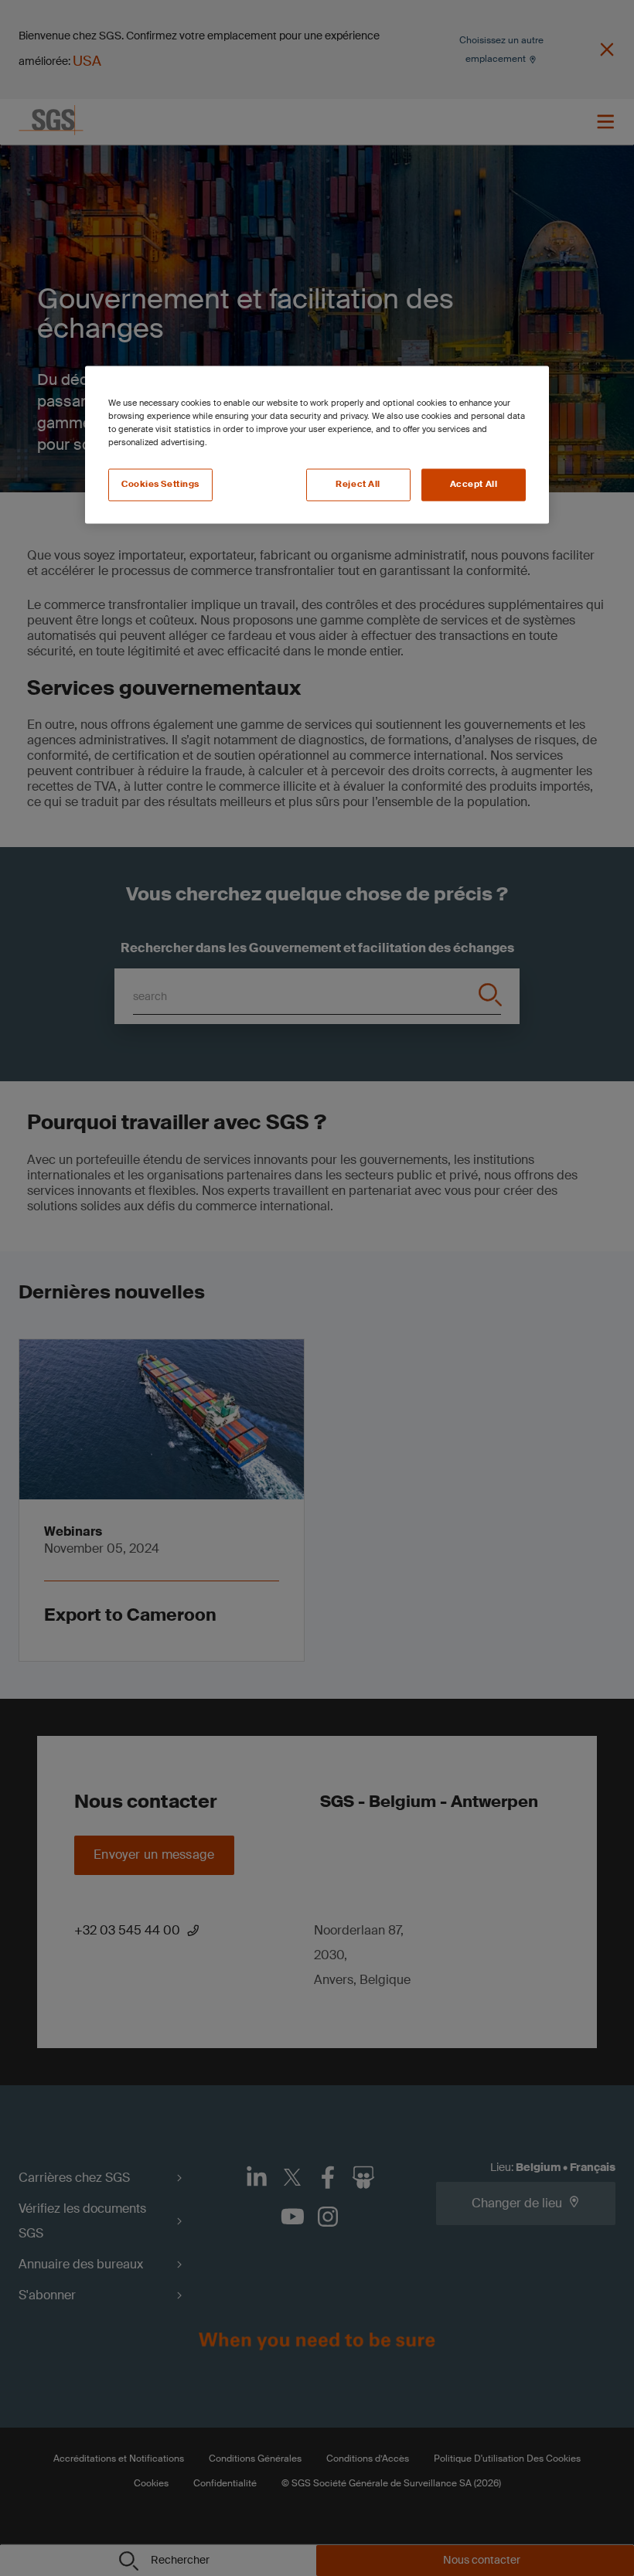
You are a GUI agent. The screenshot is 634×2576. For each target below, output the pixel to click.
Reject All (358, 485)
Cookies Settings (160, 485)
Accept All (474, 485)
